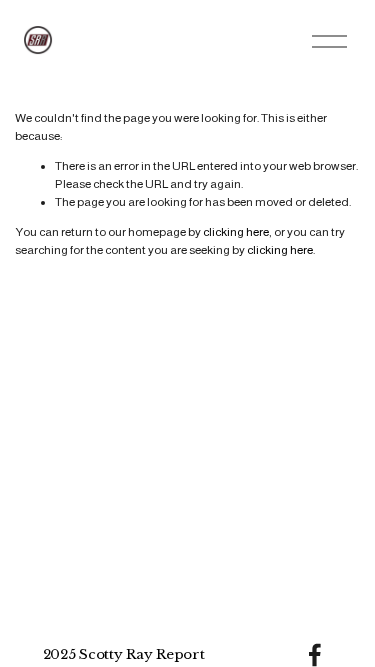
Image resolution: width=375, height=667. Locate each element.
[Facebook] (315, 655)
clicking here (236, 232)
